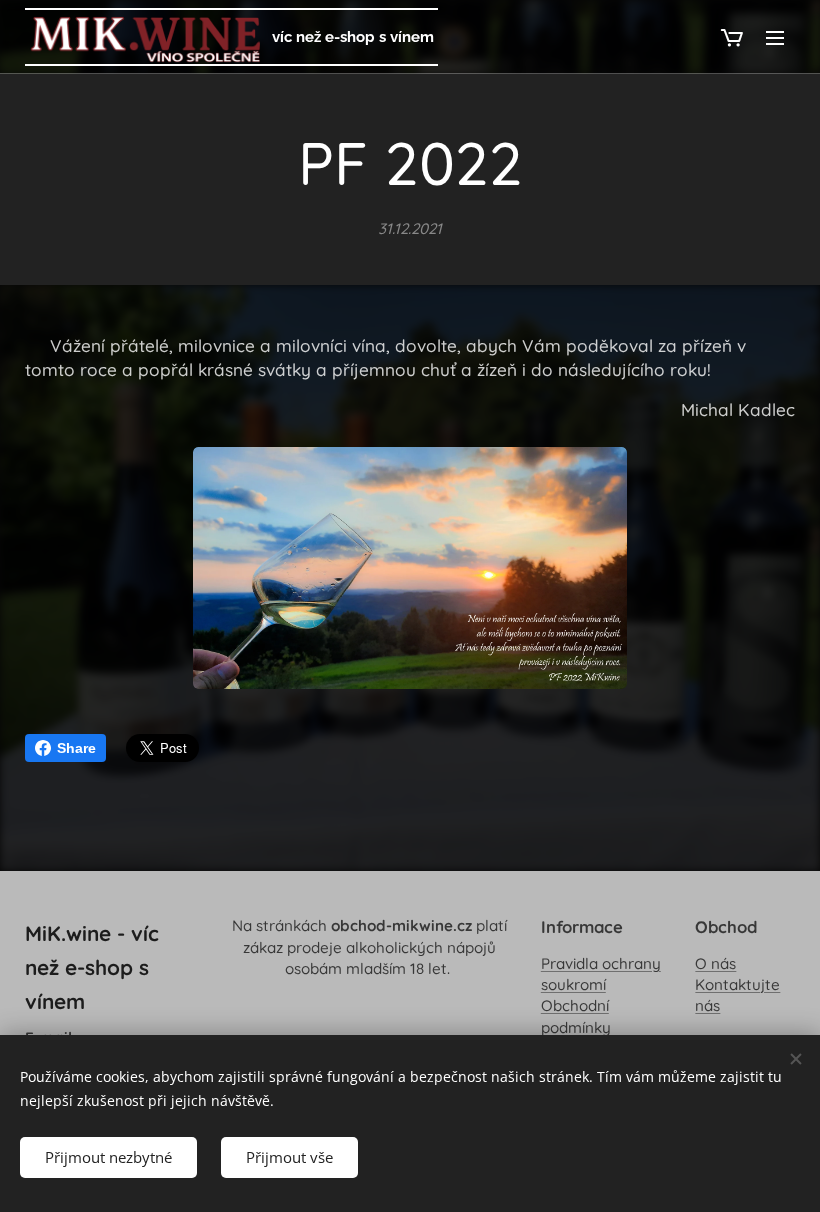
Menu (775, 37)
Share (76, 748)
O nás (715, 963)
